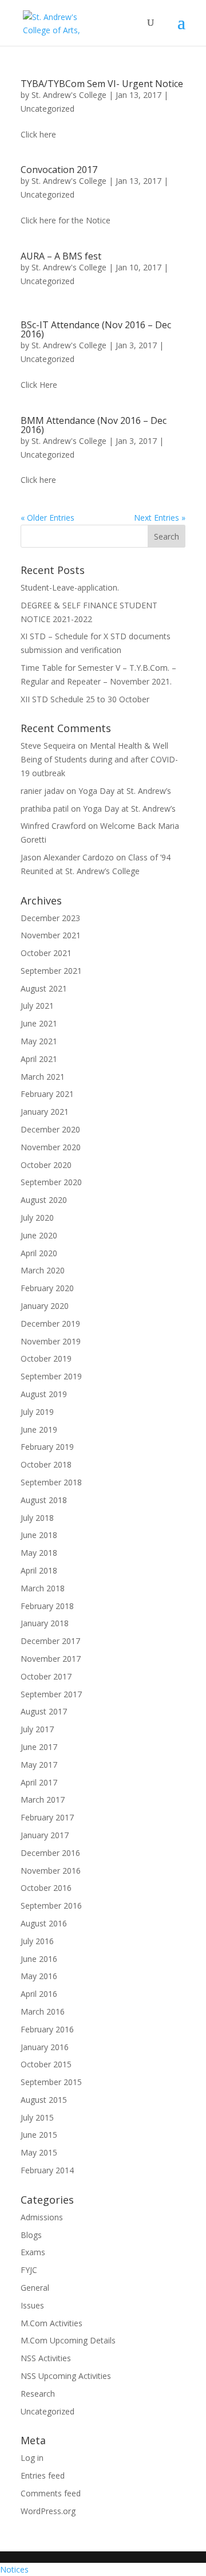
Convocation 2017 (59, 170)
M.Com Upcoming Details (68, 2340)
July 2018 (37, 1518)
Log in (32, 2458)
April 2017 (39, 1782)
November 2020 (51, 1147)
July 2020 (37, 1218)
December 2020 (50, 1129)
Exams (33, 2252)
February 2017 (47, 1817)
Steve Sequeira (48, 746)
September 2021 (51, 971)
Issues (32, 2305)
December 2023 (50, 918)
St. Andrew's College (69, 95)
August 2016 (44, 1923)
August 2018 (44, 1500)
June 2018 (39, 1535)
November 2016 (51, 1871)
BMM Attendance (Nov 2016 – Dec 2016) (94, 425)
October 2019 (46, 1358)
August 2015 (44, 2100)
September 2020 (51, 1182)
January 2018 (45, 1623)
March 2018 (43, 1588)
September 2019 (51, 1376)
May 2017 (39, 1765)
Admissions (42, 2217)
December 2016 (50, 1853)
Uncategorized (47, 109)
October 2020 (46, 1165)
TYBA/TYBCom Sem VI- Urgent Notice (102, 84)
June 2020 (39, 1235)
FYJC (29, 2270)
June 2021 (39, 1023)
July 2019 (37, 1412)
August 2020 (44, 1200)
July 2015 (37, 2117)
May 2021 (39, 1041)
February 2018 (47, 1606)
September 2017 (51, 1694)
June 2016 (39, 1959)
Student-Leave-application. (70, 587)
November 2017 (51, 1659)
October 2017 (46, 1676)
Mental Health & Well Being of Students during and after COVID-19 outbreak (99, 759)
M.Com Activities (51, 2323)
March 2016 (43, 2011)
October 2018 (46, 1464)
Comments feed (51, 2493)
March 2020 (43, 1270)
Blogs (31, 2235)
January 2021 (45, 1112)
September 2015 (51, 2082)
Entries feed (43, 2475)
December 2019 (50, 1324)
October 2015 (46, 2064)
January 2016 (45, 2047)
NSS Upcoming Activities (66, 2376)
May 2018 (39, 1553)
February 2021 (47, 1094)
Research (38, 2394)
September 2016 (51, 1906)
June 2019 (39, 1429)
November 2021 (51, 935)
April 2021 (39, 1059)
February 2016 (47, 2029)
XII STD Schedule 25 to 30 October (85, 699)
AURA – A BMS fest (61, 256)
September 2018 (51, 1482)
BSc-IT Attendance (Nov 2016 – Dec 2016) (96, 329)
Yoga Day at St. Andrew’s (125, 791)
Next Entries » (160, 518)
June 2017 (39, 1747)
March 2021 (43, 1077)
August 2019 (44, 1394)
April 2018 (39, 1570)
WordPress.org (48, 2511)
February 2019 (47, 1447)
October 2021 (46, 953)
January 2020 (45, 1306)
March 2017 (43, 1800)
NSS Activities (46, 2358)
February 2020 (47, 1288)
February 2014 (47, 2170)
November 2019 (51, 1341)
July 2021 (37, 1006)
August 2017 (44, 1711)
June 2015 (39, 2135)
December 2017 (50, 1641)
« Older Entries (47, 518)
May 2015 (39, 2152)
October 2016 (46, 1888)
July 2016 (37, 1941)
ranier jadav (42, 791)
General (35, 2288)
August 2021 (44, 988)
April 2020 (39, 1253)
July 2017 (37, 1729)
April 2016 (39, 1994)
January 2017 (45, 1835)
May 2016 (39, 1976)
